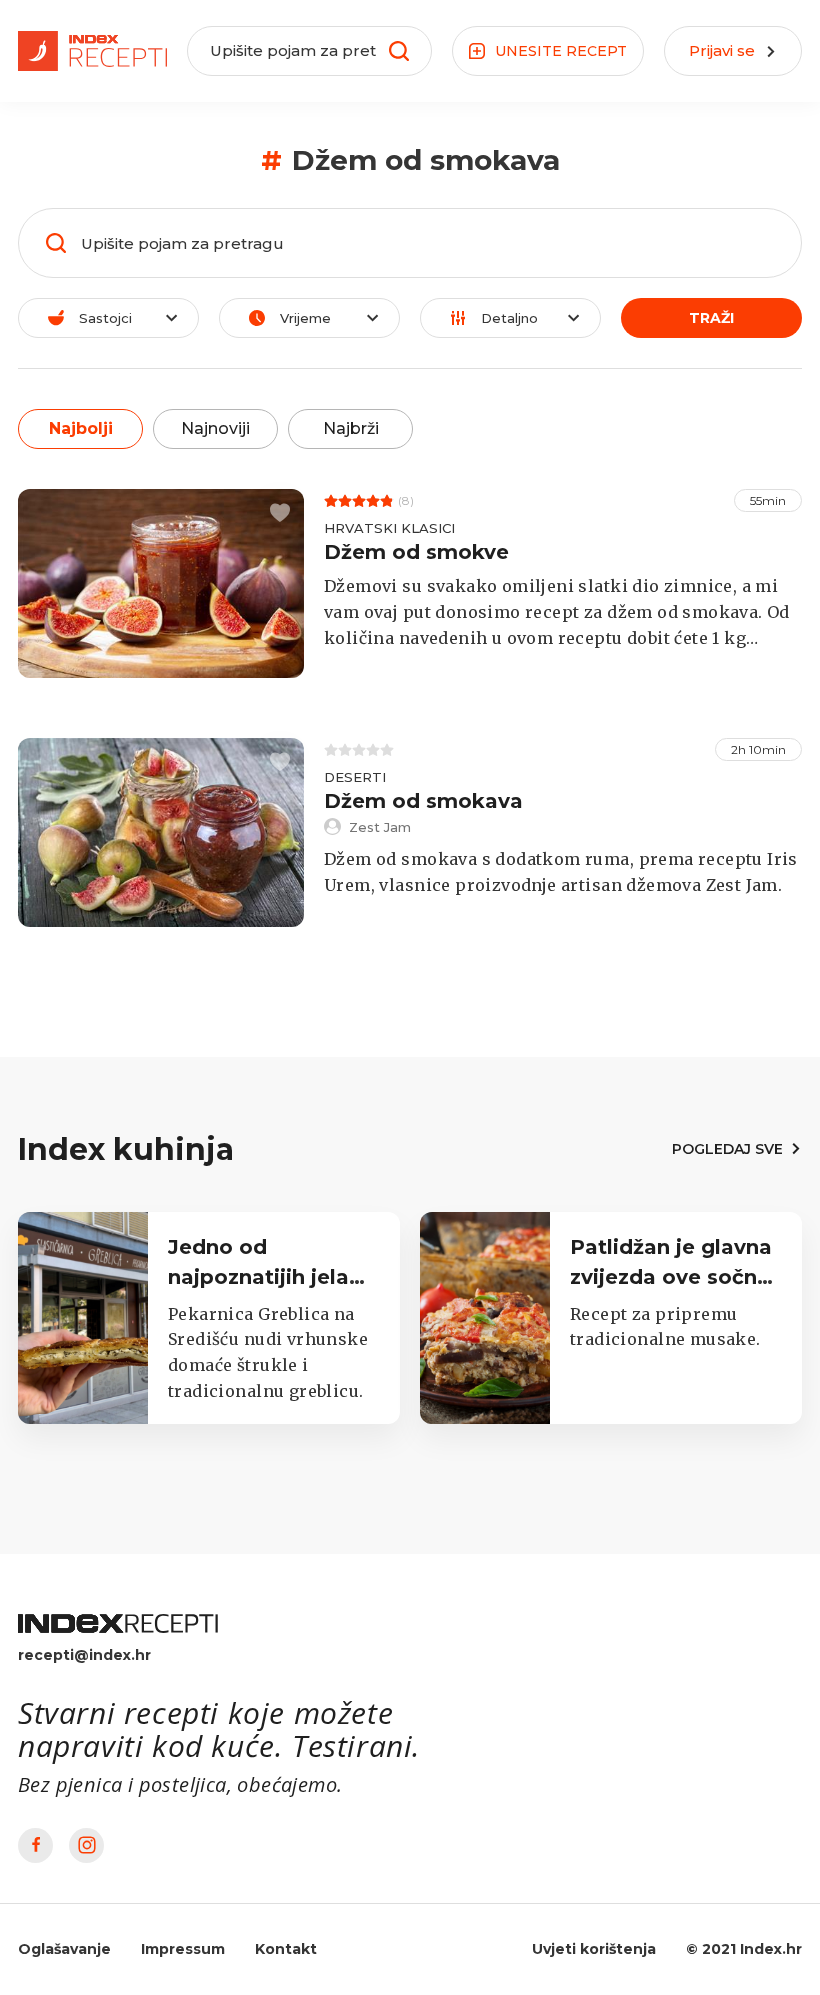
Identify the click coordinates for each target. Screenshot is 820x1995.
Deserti (355, 777)
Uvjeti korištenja (594, 1949)
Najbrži (351, 428)
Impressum (183, 1949)
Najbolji (81, 428)
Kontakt (286, 1949)
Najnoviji (215, 428)
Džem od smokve (416, 552)
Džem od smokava (423, 801)
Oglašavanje (64, 1949)
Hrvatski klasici (389, 528)
